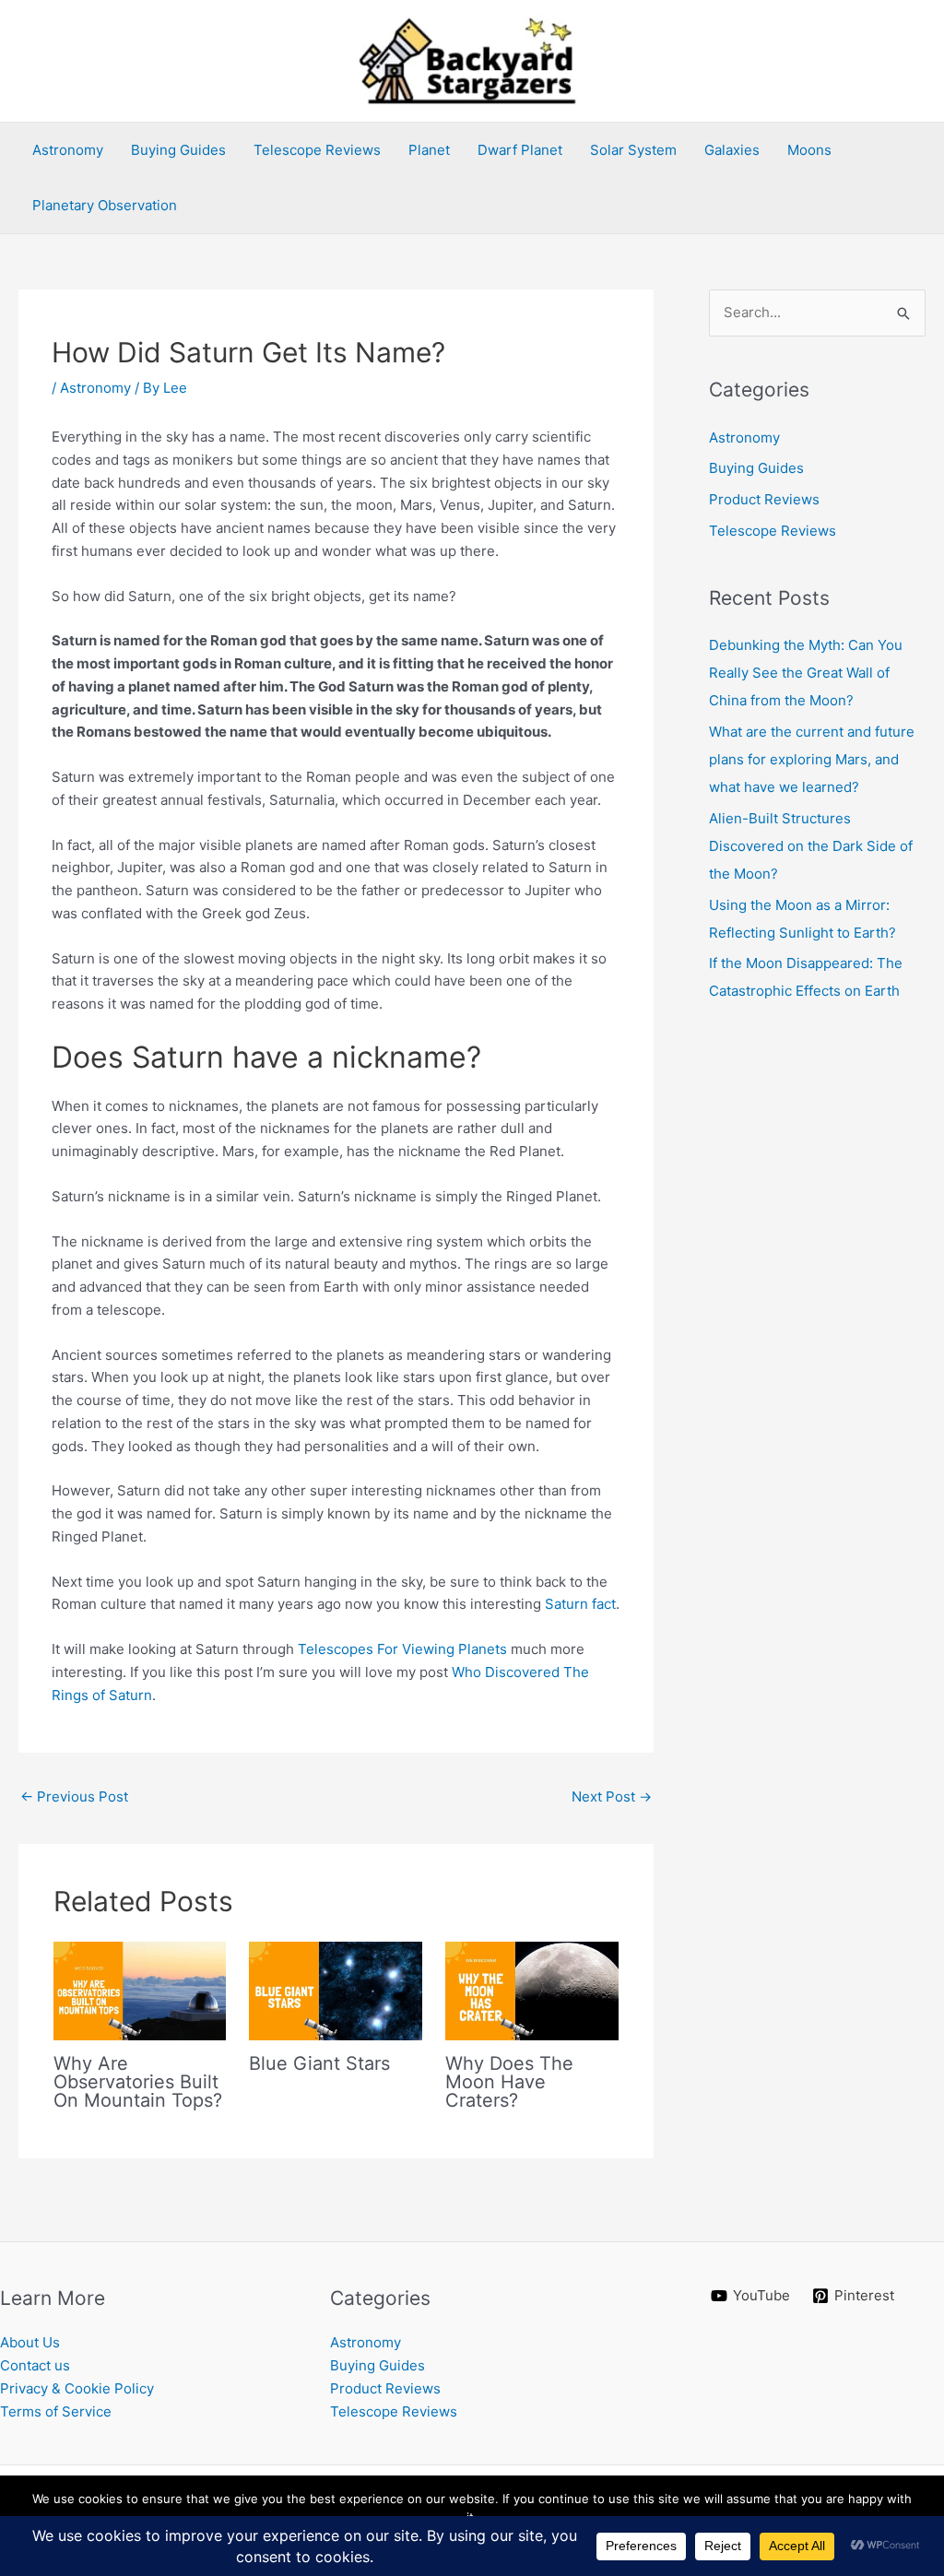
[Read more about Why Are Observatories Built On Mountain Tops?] (140, 1990)
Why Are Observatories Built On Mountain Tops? (138, 2082)
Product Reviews (764, 499)
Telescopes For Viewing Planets (402, 1649)
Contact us (35, 2365)
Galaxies (732, 150)
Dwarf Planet (520, 150)
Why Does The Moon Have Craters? (509, 2082)
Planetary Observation (105, 205)
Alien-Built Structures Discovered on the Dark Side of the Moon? (811, 846)
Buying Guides (178, 150)
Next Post (612, 1796)
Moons (809, 150)
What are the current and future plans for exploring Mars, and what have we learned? (812, 759)
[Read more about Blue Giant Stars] (336, 1990)
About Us (30, 2342)
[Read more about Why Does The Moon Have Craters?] (532, 1990)
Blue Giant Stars (319, 2063)
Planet (429, 150)
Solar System (633, 150)
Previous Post (74, 1796)
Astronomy (68, 150)
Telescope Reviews (317, 150)
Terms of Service (56, 2411)
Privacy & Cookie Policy (77, 2388)
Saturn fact (580, 1604)
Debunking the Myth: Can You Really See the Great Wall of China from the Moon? (806, 673)
